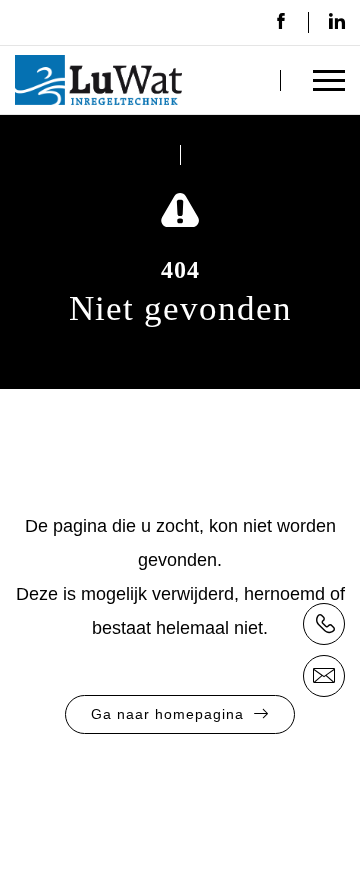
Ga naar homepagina (167, 714)
